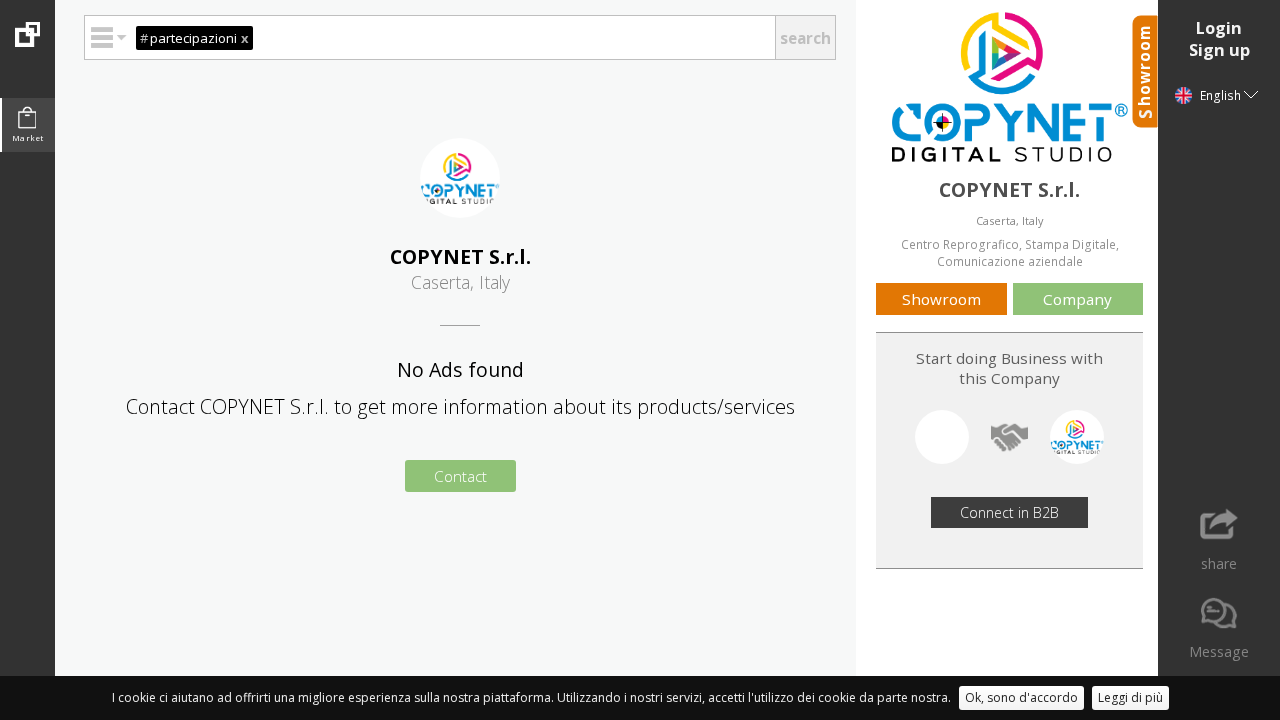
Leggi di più (1130, 697)
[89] (27, 23)
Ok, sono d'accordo (1021, 697)
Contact (460, 476)
